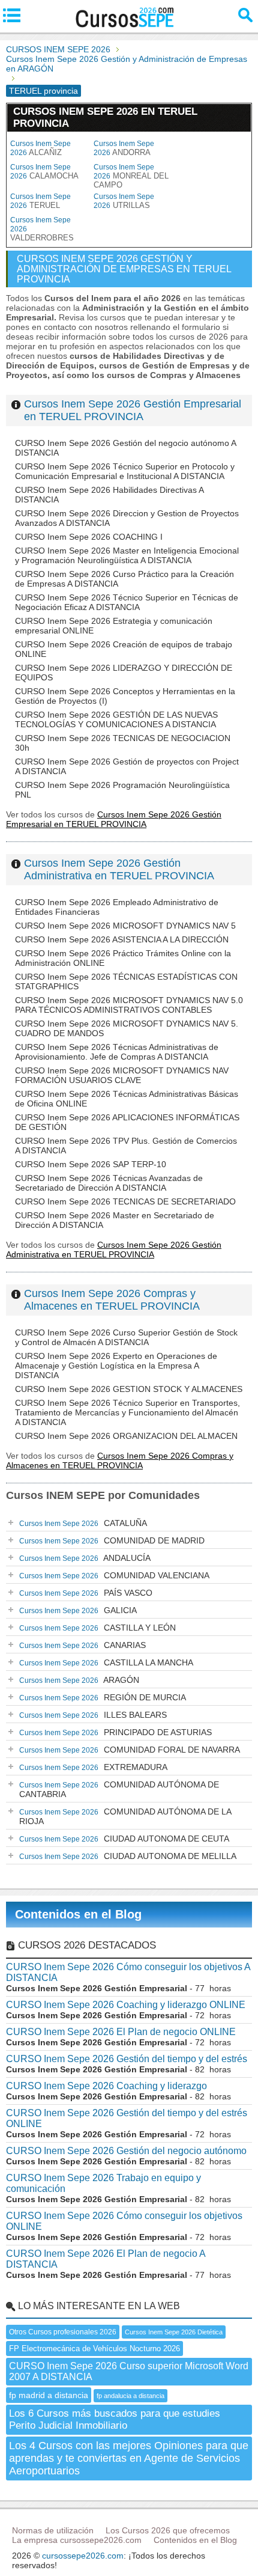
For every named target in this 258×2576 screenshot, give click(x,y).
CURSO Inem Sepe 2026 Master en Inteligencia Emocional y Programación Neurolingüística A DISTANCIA (127, 555)
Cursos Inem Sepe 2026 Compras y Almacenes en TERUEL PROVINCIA (112, 1300)
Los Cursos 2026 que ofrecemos (168, 2530)
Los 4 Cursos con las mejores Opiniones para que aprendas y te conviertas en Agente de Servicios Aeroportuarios (129, 2458)
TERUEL (40, 201)
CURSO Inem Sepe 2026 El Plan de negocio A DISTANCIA (106, 2259)
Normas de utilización (53, 2530)
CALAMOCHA (44, 172)
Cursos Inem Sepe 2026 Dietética (174, 2332)
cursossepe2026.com (83, 2556)
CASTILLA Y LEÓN (97, 1628)
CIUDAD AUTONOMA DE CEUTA (124, 1839)
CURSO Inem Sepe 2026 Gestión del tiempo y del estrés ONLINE (127, 2118)
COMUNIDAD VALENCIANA (114, 1575)
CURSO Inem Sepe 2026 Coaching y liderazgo (106, 2086)
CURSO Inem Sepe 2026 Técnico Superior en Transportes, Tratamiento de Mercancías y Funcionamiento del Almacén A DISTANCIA (127, 1412)
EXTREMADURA (93, 1767)
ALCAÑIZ (40, 148)
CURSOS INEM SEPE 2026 (58, 49)
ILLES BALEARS (93, 1715)
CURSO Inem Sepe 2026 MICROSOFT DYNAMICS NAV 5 (125, 926)
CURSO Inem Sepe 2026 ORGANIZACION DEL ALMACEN (126, 1436)
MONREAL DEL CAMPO (131, 176)
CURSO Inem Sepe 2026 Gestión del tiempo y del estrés (127, 2059)
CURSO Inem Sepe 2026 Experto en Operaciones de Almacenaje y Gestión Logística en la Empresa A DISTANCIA (116, 1366)
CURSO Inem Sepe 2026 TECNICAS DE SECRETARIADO (125, 1201)
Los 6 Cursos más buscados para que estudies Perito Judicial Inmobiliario (115, 2419)
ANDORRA (124, 148)
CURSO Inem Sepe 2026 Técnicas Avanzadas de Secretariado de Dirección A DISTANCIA (109, 1183)
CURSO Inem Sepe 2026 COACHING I (89, 537)
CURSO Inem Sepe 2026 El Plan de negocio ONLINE (121, 2032)
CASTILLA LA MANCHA (106, 1662)
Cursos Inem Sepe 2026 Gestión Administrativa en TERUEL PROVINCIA (119, 869)
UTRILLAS (124, 201)
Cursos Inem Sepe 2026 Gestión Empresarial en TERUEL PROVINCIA (133, 410)
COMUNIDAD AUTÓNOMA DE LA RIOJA (125, 1816)
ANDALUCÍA (85, 1558)
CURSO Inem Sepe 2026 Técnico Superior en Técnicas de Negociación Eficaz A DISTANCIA (127, 602)
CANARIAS (82, 1645)
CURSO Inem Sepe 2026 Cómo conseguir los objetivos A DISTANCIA (128, 1972)
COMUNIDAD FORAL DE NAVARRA (130, 1750)
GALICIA (78, 1610)
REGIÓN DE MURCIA (103, 1697)
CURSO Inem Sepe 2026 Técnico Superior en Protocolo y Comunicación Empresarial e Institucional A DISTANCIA (125, 471)
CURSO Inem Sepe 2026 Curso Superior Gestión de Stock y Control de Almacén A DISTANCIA (126, 1337)
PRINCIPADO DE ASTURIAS (115, 1732)
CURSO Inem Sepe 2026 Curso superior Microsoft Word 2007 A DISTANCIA (129, 2371)
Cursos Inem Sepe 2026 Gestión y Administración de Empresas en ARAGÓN (127, 64)
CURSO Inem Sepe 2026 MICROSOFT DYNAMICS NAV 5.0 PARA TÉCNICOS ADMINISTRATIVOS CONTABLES (129, 1005)
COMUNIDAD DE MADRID (112, 1540)
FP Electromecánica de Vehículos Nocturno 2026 (94, 2349)
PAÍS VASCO (86, 1593)
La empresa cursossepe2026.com (77, 2540)
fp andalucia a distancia (130, 2396)
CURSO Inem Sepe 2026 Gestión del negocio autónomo (126, 2151)
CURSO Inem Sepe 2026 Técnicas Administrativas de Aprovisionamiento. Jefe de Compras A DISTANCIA (117, 1052)
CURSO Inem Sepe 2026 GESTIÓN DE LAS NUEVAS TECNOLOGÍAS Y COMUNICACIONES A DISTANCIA (116, 719)
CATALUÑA (83, 1523)
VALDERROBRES (42, 229)
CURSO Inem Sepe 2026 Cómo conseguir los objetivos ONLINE (124, 2221)
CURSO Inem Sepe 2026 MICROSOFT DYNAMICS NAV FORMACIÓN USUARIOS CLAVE (122, 1075)
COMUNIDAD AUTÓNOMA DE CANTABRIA (119, 1789)
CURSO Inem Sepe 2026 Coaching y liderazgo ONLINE (126, 2005)
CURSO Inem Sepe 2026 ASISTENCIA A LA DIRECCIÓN (122, 939)
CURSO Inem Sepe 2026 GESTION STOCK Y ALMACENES (129, 1389)
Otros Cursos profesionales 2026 (63, 2332)
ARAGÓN (79, 1680)
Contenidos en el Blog (78, 1914)
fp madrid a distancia (49, 2395)
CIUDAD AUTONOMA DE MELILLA (128, 1856)
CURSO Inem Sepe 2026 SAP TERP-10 (91, 1164)
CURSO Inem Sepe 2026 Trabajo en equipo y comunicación (103, 2183)
